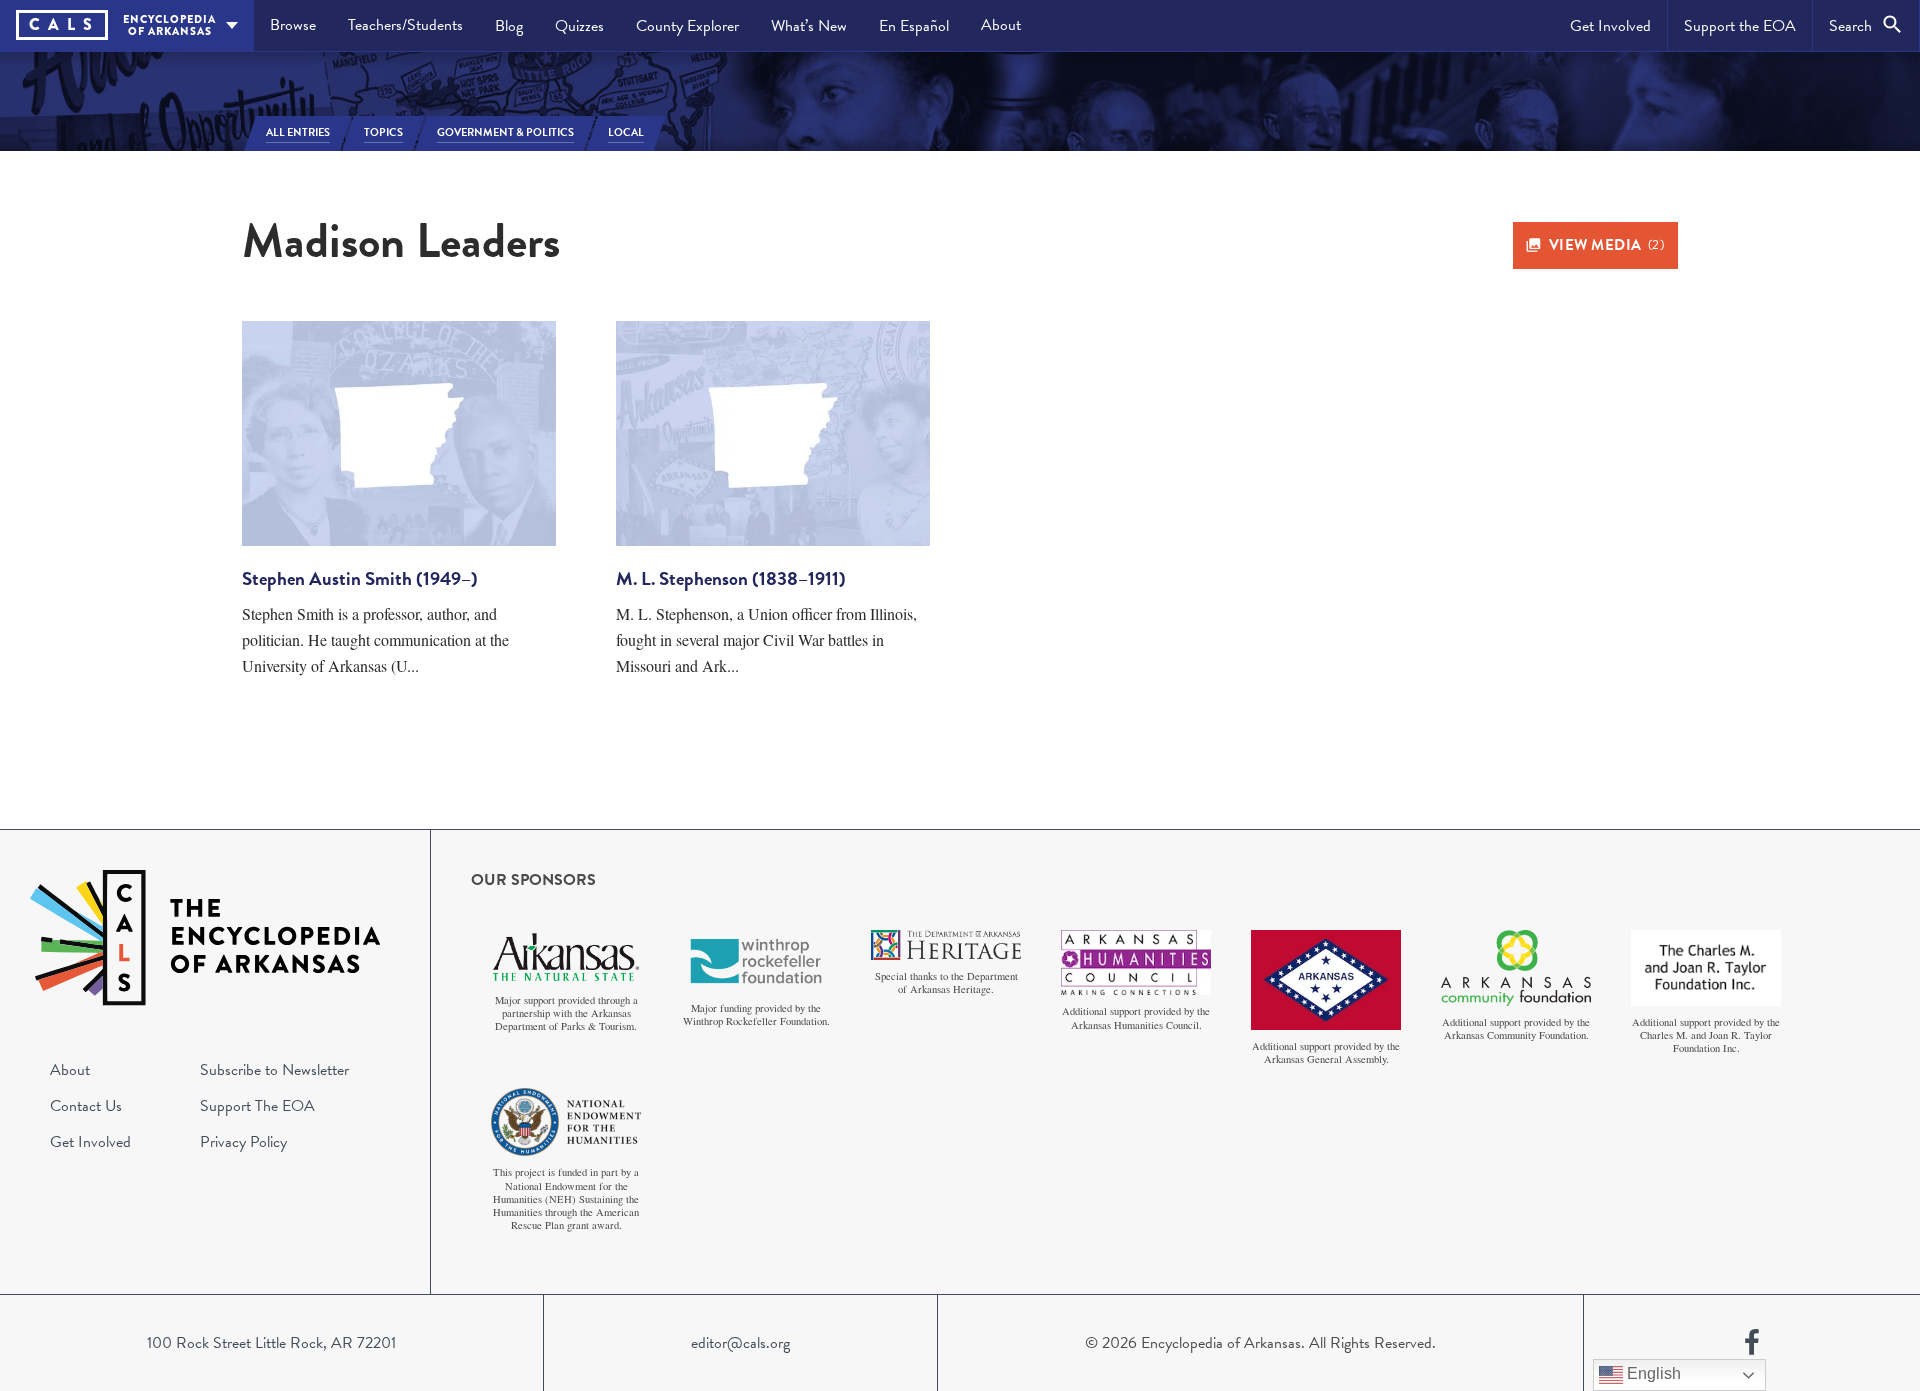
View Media (1607, 245)
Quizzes (579, 26)
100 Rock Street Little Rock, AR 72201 (271, 1343)
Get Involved (1610, 26)
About (1001, 25)
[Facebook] (1752, 1343)
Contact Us (86, 1106)
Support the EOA (1740, 26)
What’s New (809, 26)
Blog (509, 26)
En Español (914, 26)
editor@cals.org (740, 1343)
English (1652, 1373)
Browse (293, 25)
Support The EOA (257, 1106)
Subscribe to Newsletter (274, 1070)
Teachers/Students (405, 25)
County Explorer (687, 26)
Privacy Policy (243, 1142)
